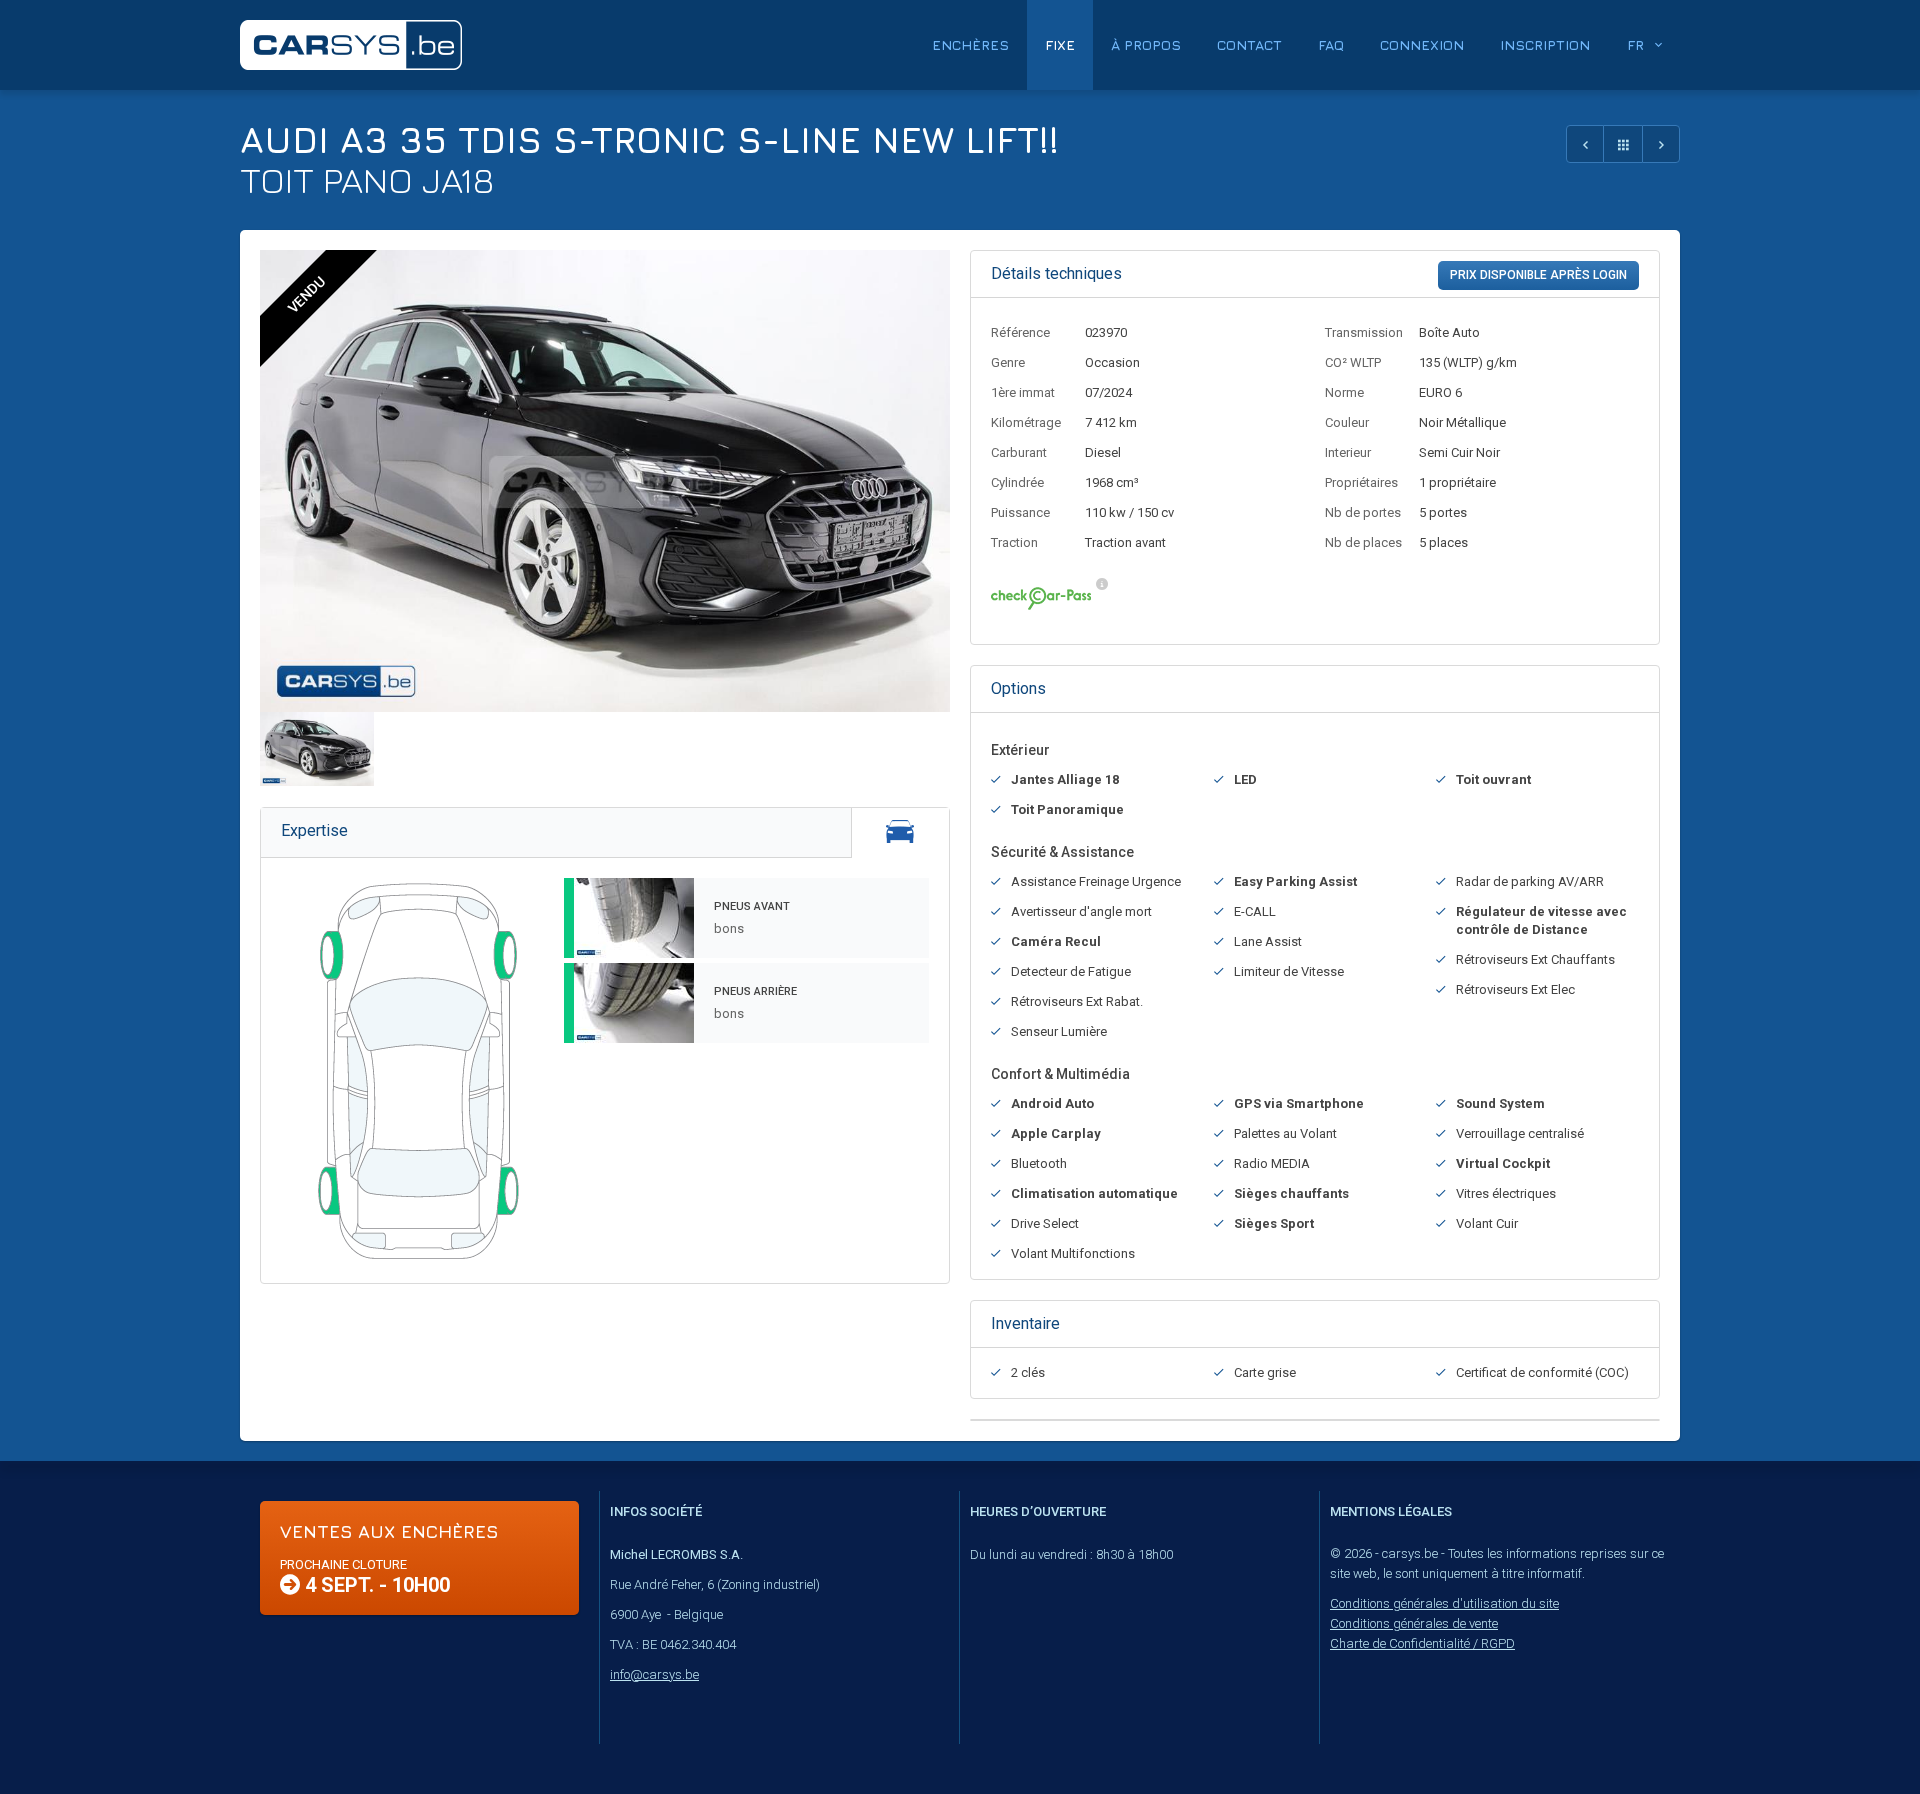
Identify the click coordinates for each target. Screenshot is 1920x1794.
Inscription (1545, 44)
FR (1635, 44)
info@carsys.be (654, 1674)
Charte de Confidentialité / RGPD (1422, 1643)
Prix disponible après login (1538, 275)
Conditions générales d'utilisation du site (1444, 1603)
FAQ (1331, 44)
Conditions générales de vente (1414, 1623)
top (1855, 1735)
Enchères (970, 44)
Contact (1249, 44)
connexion (1422, 44)
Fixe (1060, 44)
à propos (1146, 44)
